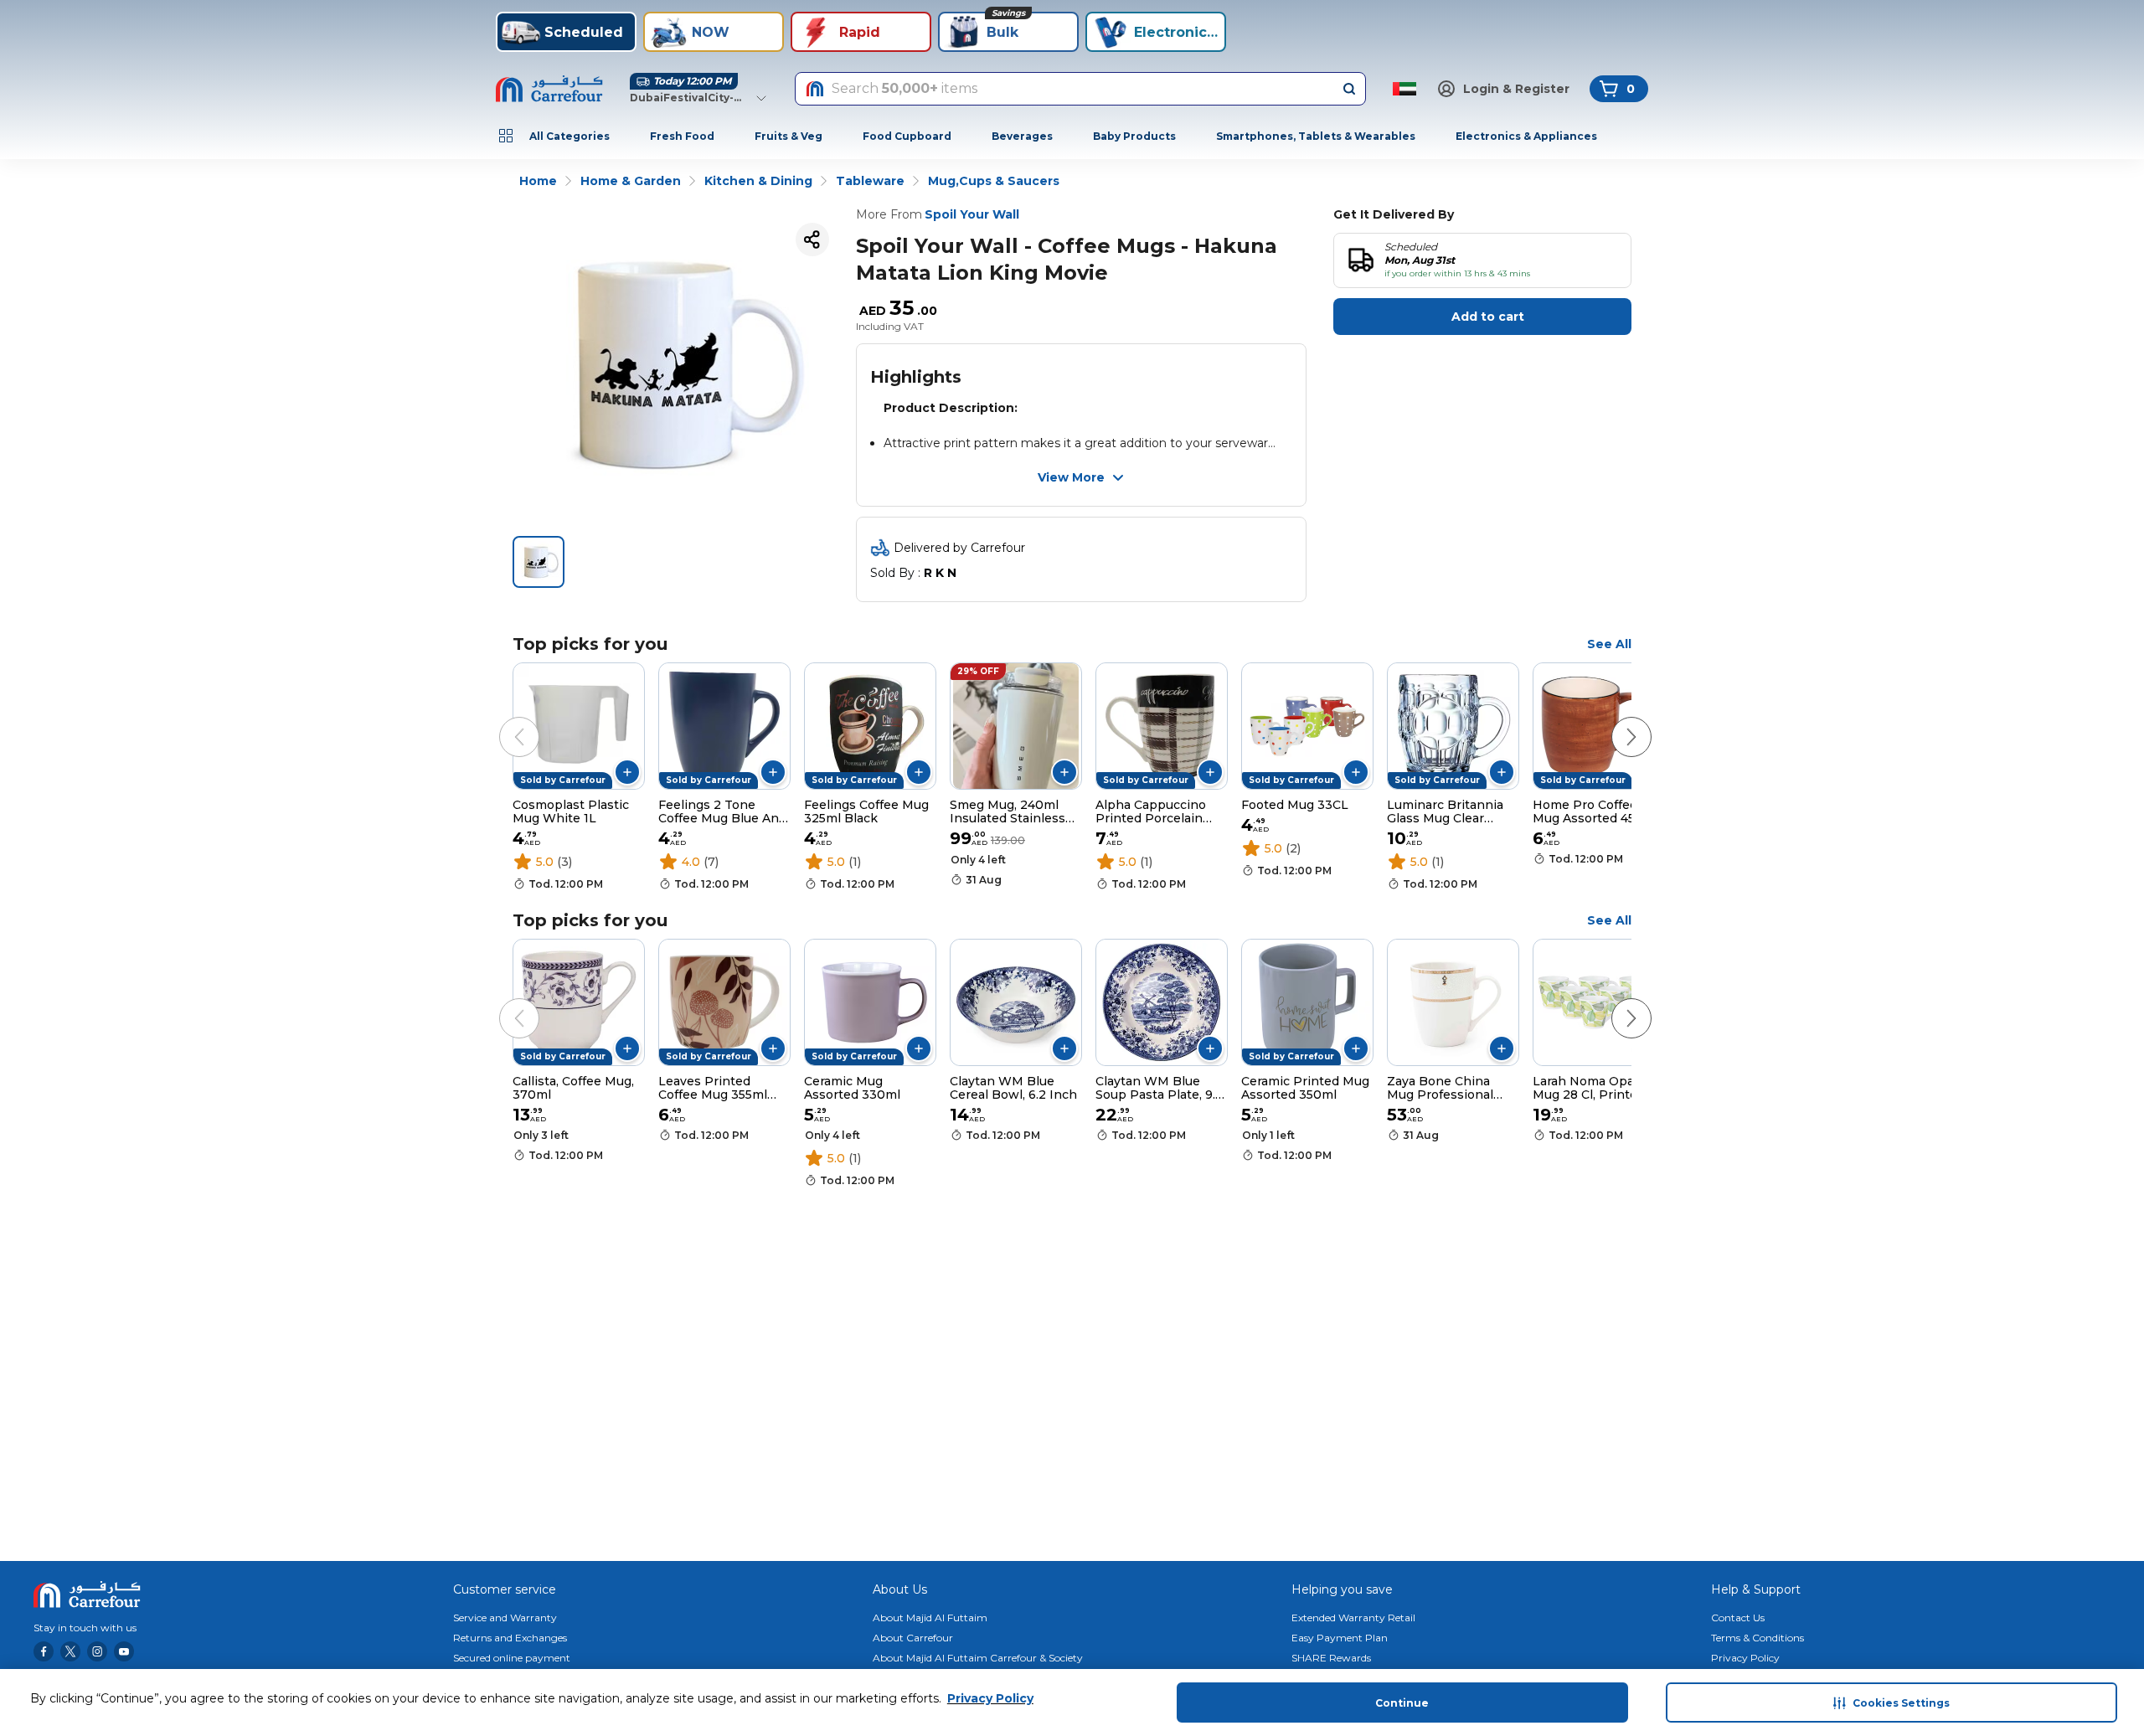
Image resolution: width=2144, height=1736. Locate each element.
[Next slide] (1615, 720)
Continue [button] (1402, 1703)
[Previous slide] (502, 720)
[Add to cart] (627, 772)
